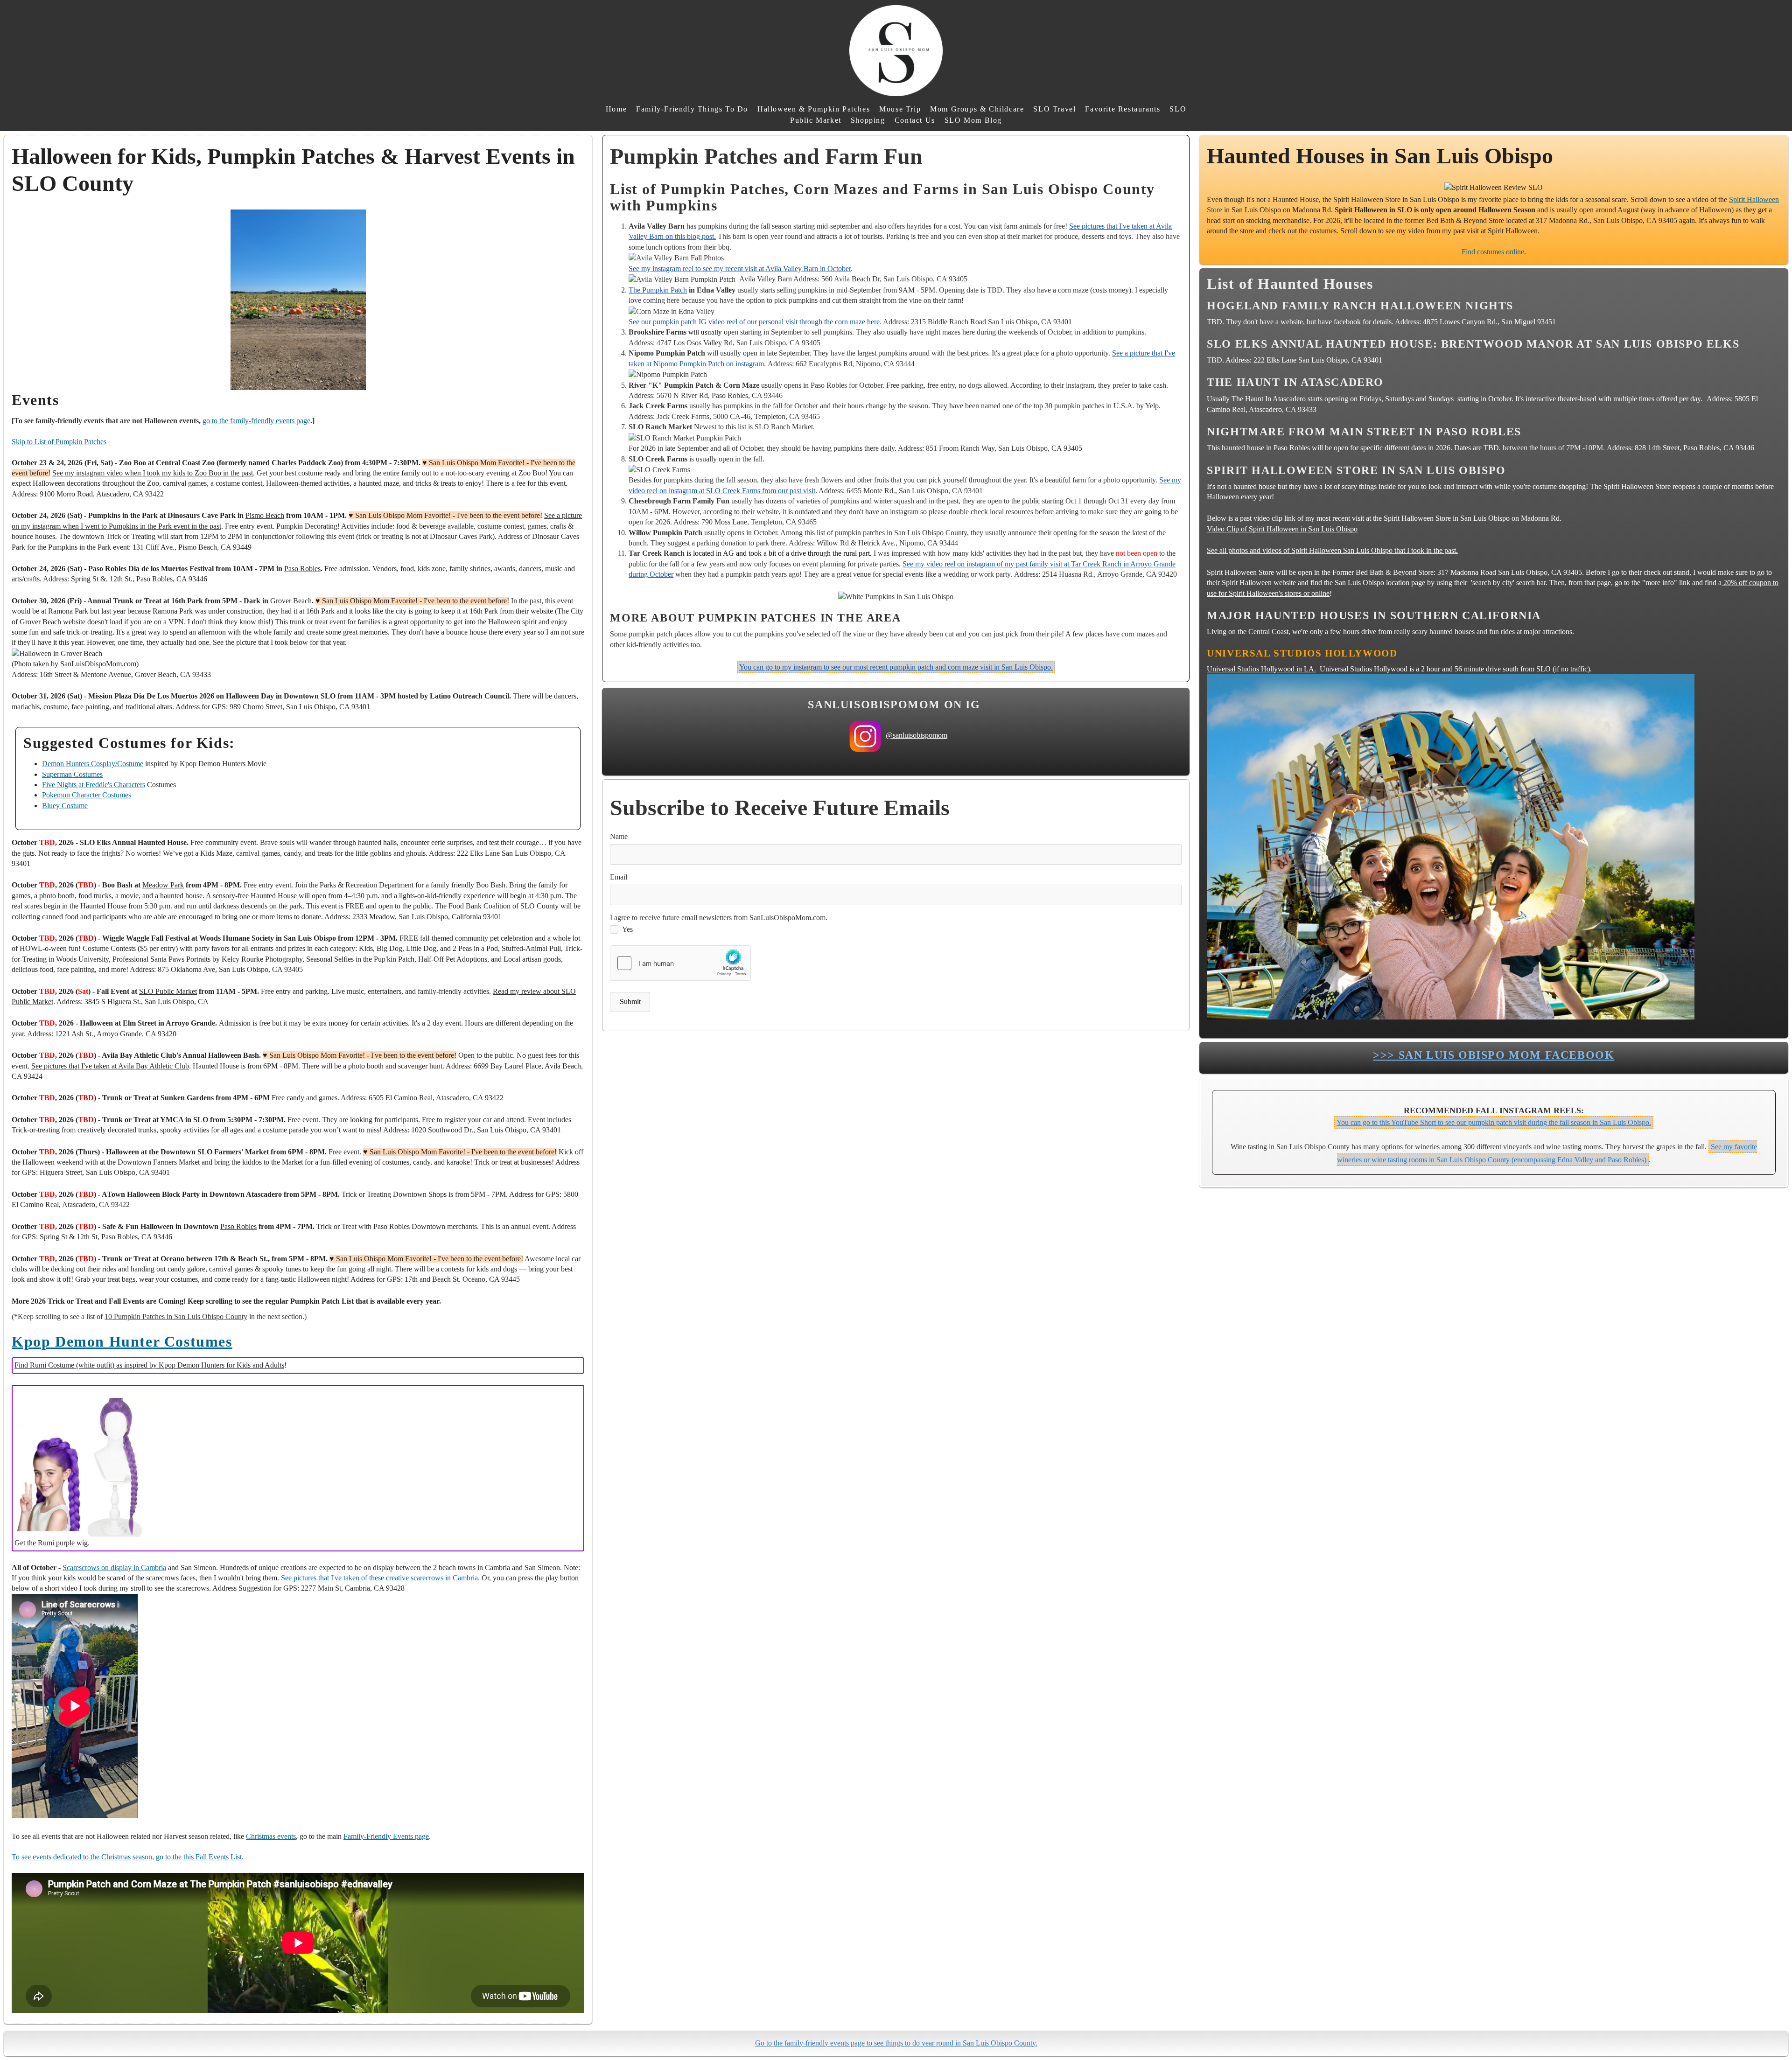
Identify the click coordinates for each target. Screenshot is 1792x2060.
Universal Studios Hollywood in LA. (1261, 669)
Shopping (868, 120)
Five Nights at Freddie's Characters (94, 785)
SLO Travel (1054, 109)
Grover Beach (291, 601)
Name (619, 836)
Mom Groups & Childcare (977, 109)
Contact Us (915, 120)
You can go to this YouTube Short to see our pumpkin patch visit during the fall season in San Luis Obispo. (1494, 1122)
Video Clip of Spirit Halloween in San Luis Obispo (1282, 529)
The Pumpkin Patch (658, 290)
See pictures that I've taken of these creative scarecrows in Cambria (379, 1578)
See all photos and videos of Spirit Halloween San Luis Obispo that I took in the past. (1332, 550)
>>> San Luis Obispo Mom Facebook (1494, 1055)
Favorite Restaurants (1123, 109)
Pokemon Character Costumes (87, 795)
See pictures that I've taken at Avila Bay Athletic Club (110, 1066)
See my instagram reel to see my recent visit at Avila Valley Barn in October (740, 269)
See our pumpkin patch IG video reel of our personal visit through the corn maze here (754, 322)
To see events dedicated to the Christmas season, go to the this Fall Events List (127, 1857)
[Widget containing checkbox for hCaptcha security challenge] (680, 963)
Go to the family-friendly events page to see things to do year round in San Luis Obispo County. (896, 2043)
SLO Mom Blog (973, 120)
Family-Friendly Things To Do (692, 109)
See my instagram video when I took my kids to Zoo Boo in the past (153, 473)
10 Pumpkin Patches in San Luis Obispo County (176, 1316)
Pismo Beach (265, 515)
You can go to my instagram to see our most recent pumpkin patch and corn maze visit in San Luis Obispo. (896, 667)
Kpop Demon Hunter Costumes (122, 1341)
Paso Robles (302, 569)
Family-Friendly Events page (386, 1836)
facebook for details (1363, 322)
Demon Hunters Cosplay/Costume (93, 764)
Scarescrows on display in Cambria (114, 1568)
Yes (627, 929)
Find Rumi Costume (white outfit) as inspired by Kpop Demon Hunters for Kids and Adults (149, 1365)
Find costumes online (1493, 252)
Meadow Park (163, 885)
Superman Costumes (72, 774)
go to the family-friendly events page (256, 421)
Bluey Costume (65, 806)
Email (619, 877)
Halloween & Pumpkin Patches (814, 109)
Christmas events (271, 1836)
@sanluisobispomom (917, 735)
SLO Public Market (168, 991)
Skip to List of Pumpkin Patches (59, 442)
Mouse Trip (900, 109)
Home (616, 109)
